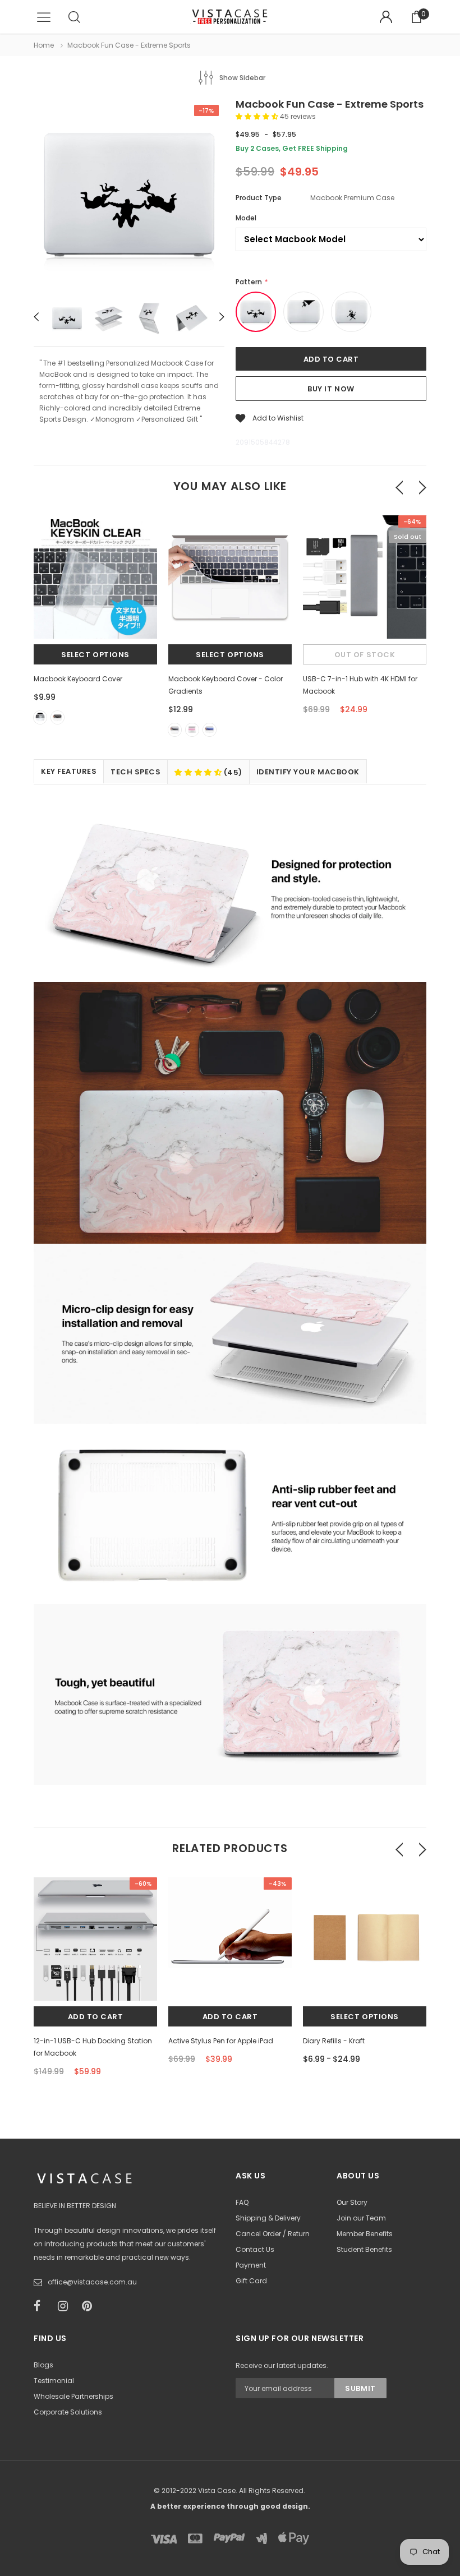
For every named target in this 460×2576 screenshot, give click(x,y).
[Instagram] (66, 2306)
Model (246, 218)
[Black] (58, 717)
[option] (129, 196)
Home (44, 45)
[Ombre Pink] (192, 730)
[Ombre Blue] (210, 730)
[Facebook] (42, 2306)
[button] (258, 116)
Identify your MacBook (308, 772)
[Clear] (40, 717)
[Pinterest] (90, 2306)
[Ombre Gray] (175, 730)
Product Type (259, 198)
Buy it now (331, 389)
